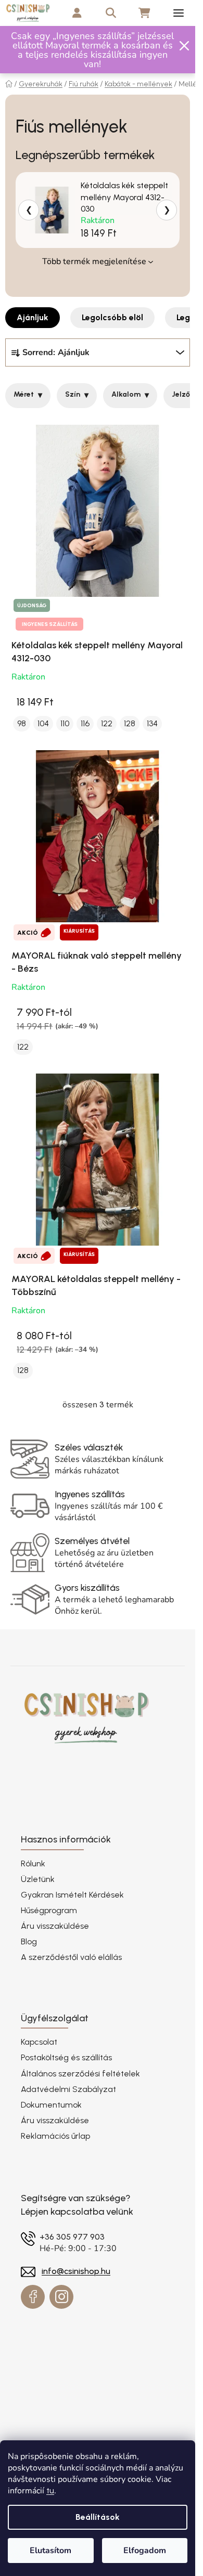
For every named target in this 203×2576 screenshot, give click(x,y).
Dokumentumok (51, 2105)
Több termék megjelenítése (94, 261)
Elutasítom (50, 2551)
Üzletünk (38, 1879)
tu (50, 2490)
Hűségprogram (49, 1910)
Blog (29, 1941)
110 (65, 723)
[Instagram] (61, 2297)
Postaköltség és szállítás (66, 2057)
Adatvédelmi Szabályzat (68, 2089)
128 (130, 723)
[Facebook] (33, 2297)
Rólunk (33, 1864)
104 (43, 723)
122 (107, 723)
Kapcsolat (39, 2042)
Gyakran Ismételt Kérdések (72, 1895)
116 (85, 723)
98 (22, 723)
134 (152, 723)
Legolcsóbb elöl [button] (112, 317)
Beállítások (98, 2517)
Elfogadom (145, 2551)
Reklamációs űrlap (55, 2136)
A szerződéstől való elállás (71, 1957)
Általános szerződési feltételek (80, 2074)
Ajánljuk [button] (33, 317)
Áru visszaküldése (55, 1926)
